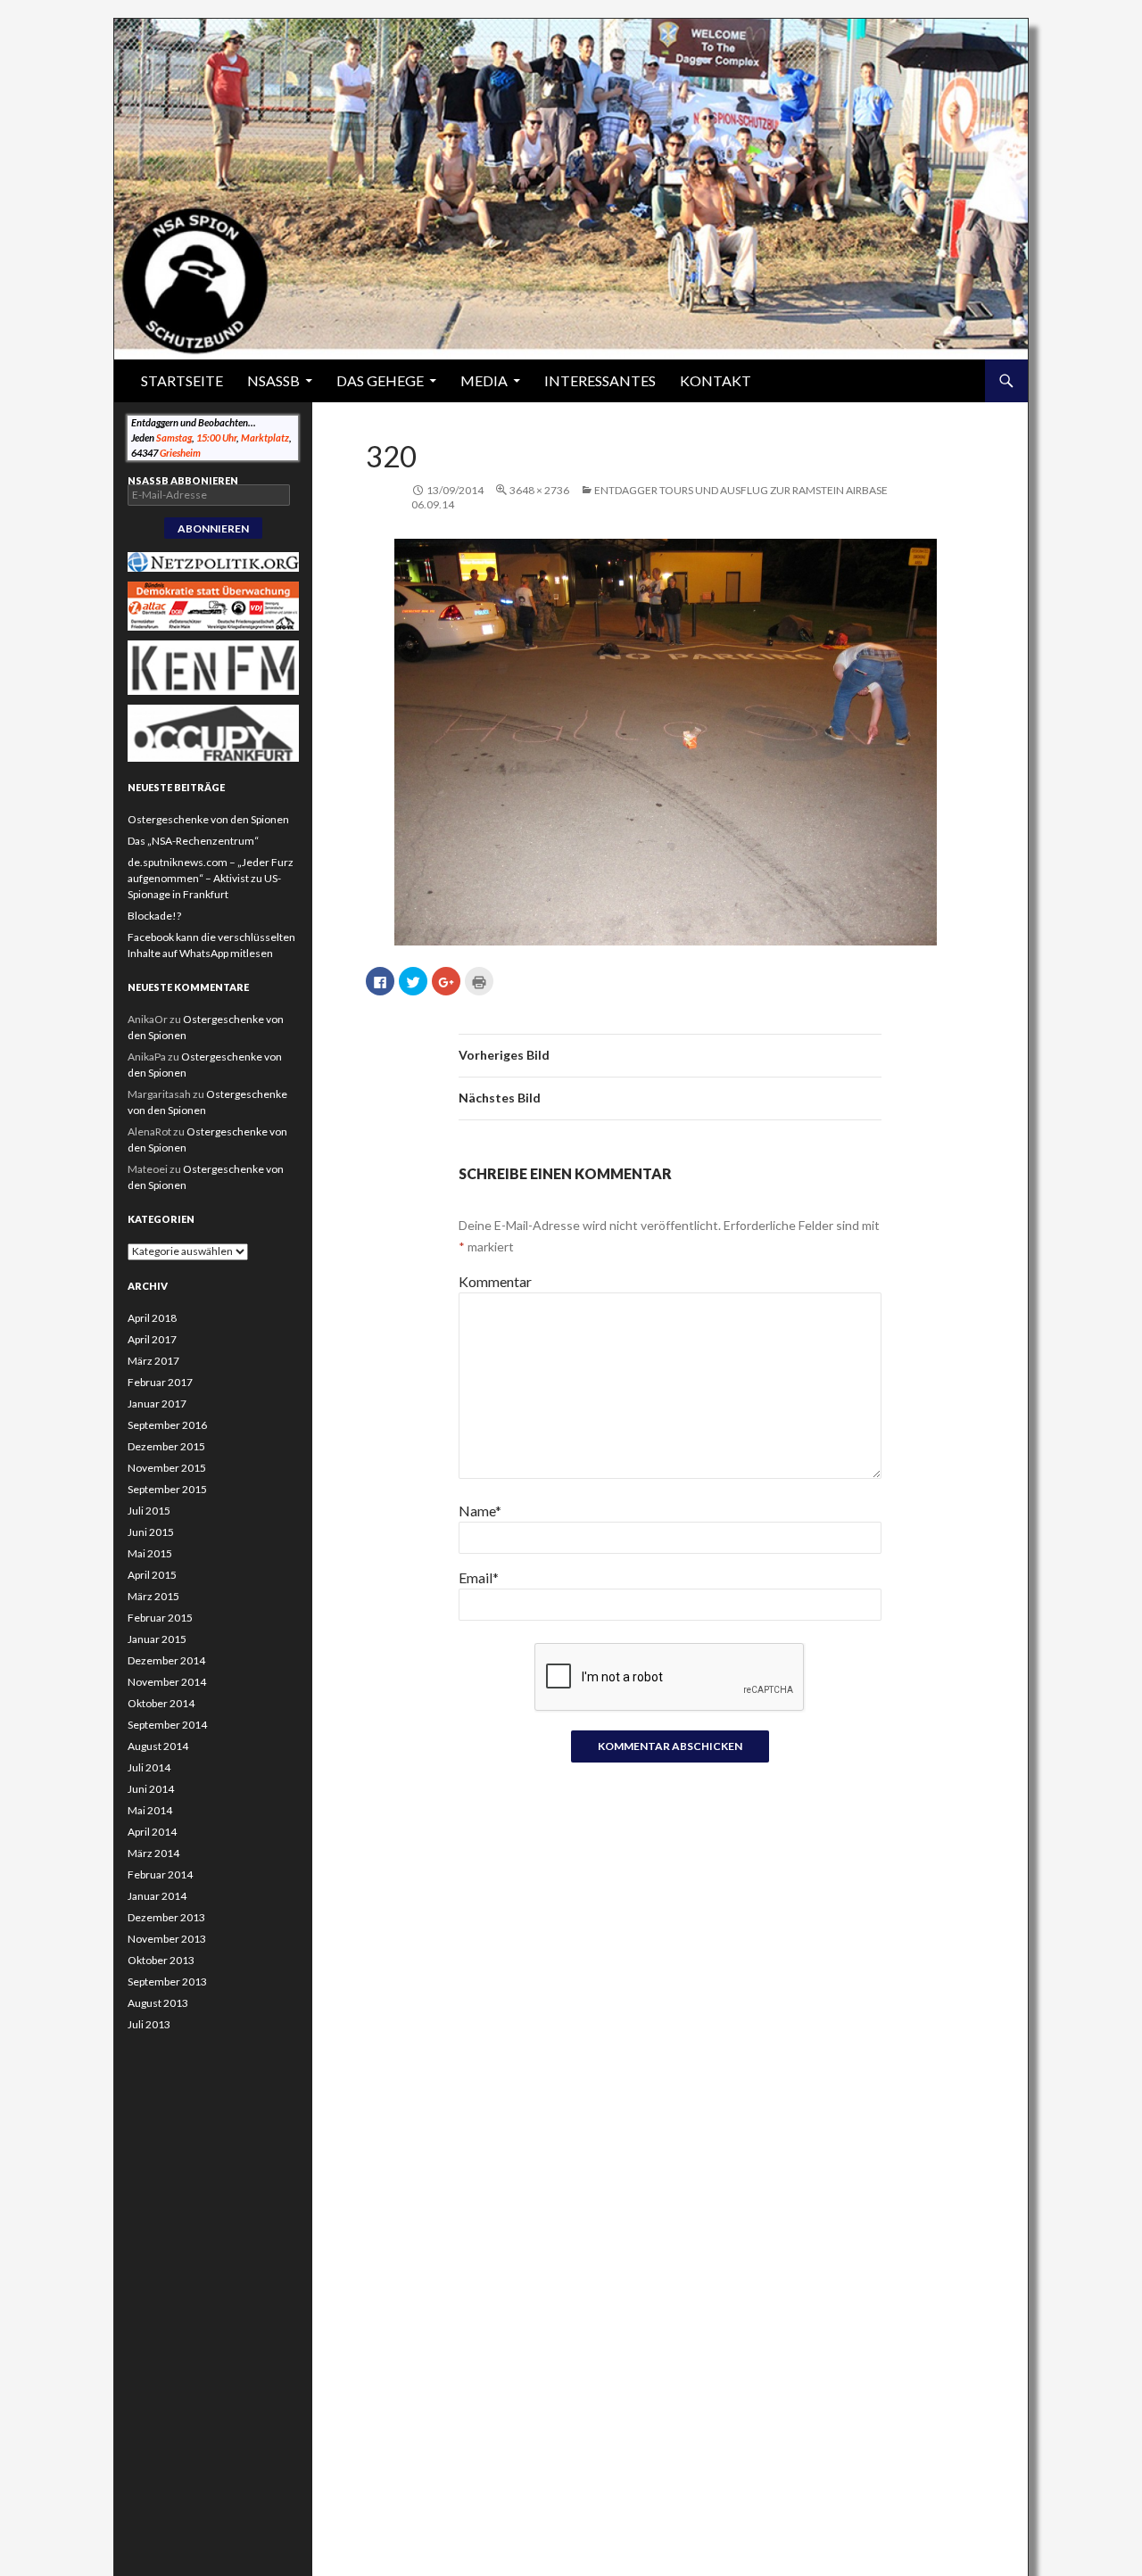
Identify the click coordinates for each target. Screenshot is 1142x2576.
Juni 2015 (151, 1532)
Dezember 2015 (166, 1446)
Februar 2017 (160, 1382)
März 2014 (153, 1853)
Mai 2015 (150, 1553)
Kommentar (495, 1281)
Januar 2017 (157, 1404)
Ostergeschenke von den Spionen (208, 819)
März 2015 (153, 1596)
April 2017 (152, 1339)
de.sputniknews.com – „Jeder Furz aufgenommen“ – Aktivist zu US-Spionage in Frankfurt (211, 878)
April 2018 (152, 1318)
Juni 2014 (151, 1789)
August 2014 (158, 1746)
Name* (480, 1511)
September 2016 (167, 1425)
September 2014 (167, 1725)
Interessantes (600, 380)
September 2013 (167, 1982)
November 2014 (167, 1682)
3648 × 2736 (539, 490)
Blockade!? (154, 916)
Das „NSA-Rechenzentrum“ (193, 841)
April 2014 (152, 1832)
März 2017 (153, 1361)
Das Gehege (380, 380)
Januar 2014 (157, 1896)
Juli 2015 (149, 1511)
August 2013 (158, 2003)
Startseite (182, 380)
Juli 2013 (149, 2024)
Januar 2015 (157, 1639)
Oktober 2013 (161, 1960)
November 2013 (167, 1939)
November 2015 (167, 1468)
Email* (479, 1577)
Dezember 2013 (166, 1917)
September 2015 (167, 1489)
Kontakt (716, 380)
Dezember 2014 (166, 1660)
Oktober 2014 (161, 1703)
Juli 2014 (149, 1767)
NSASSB (273, 380)
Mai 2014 (150, 1810)
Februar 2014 (160, 1874)
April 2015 (152, 1575)
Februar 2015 (160, 1618)
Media (484, 380)
